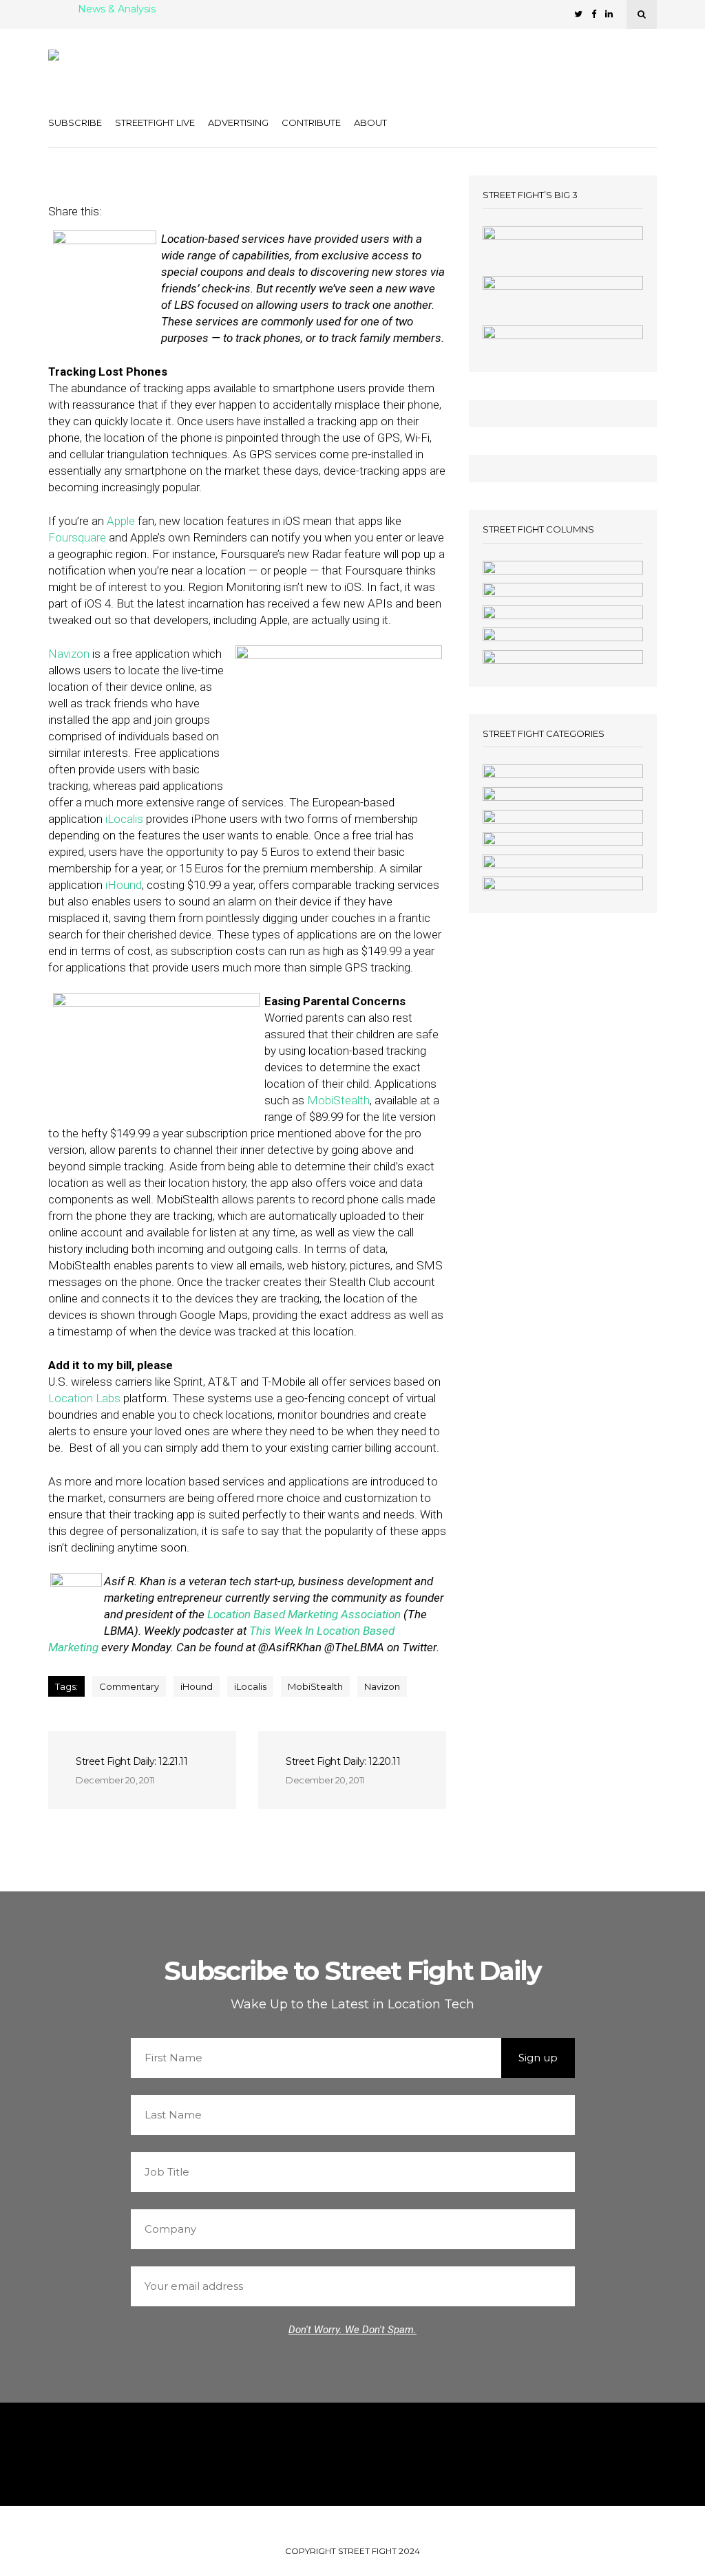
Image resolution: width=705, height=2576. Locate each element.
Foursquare (77, 537)
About (370, 122)
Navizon (69, 654)
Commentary (129, 1686)
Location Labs (84, 1398)
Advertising (238, 122)
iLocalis (124, 819)
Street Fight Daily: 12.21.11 (131, 1761)
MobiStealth (338, 1100)
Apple (121, 521)
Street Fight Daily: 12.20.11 (343, 1761)
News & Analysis (117, 10)
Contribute (311, 122)
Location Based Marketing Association (304, 1614)
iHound (124, 885)
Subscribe (75, 122)
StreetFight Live (155, 122)
